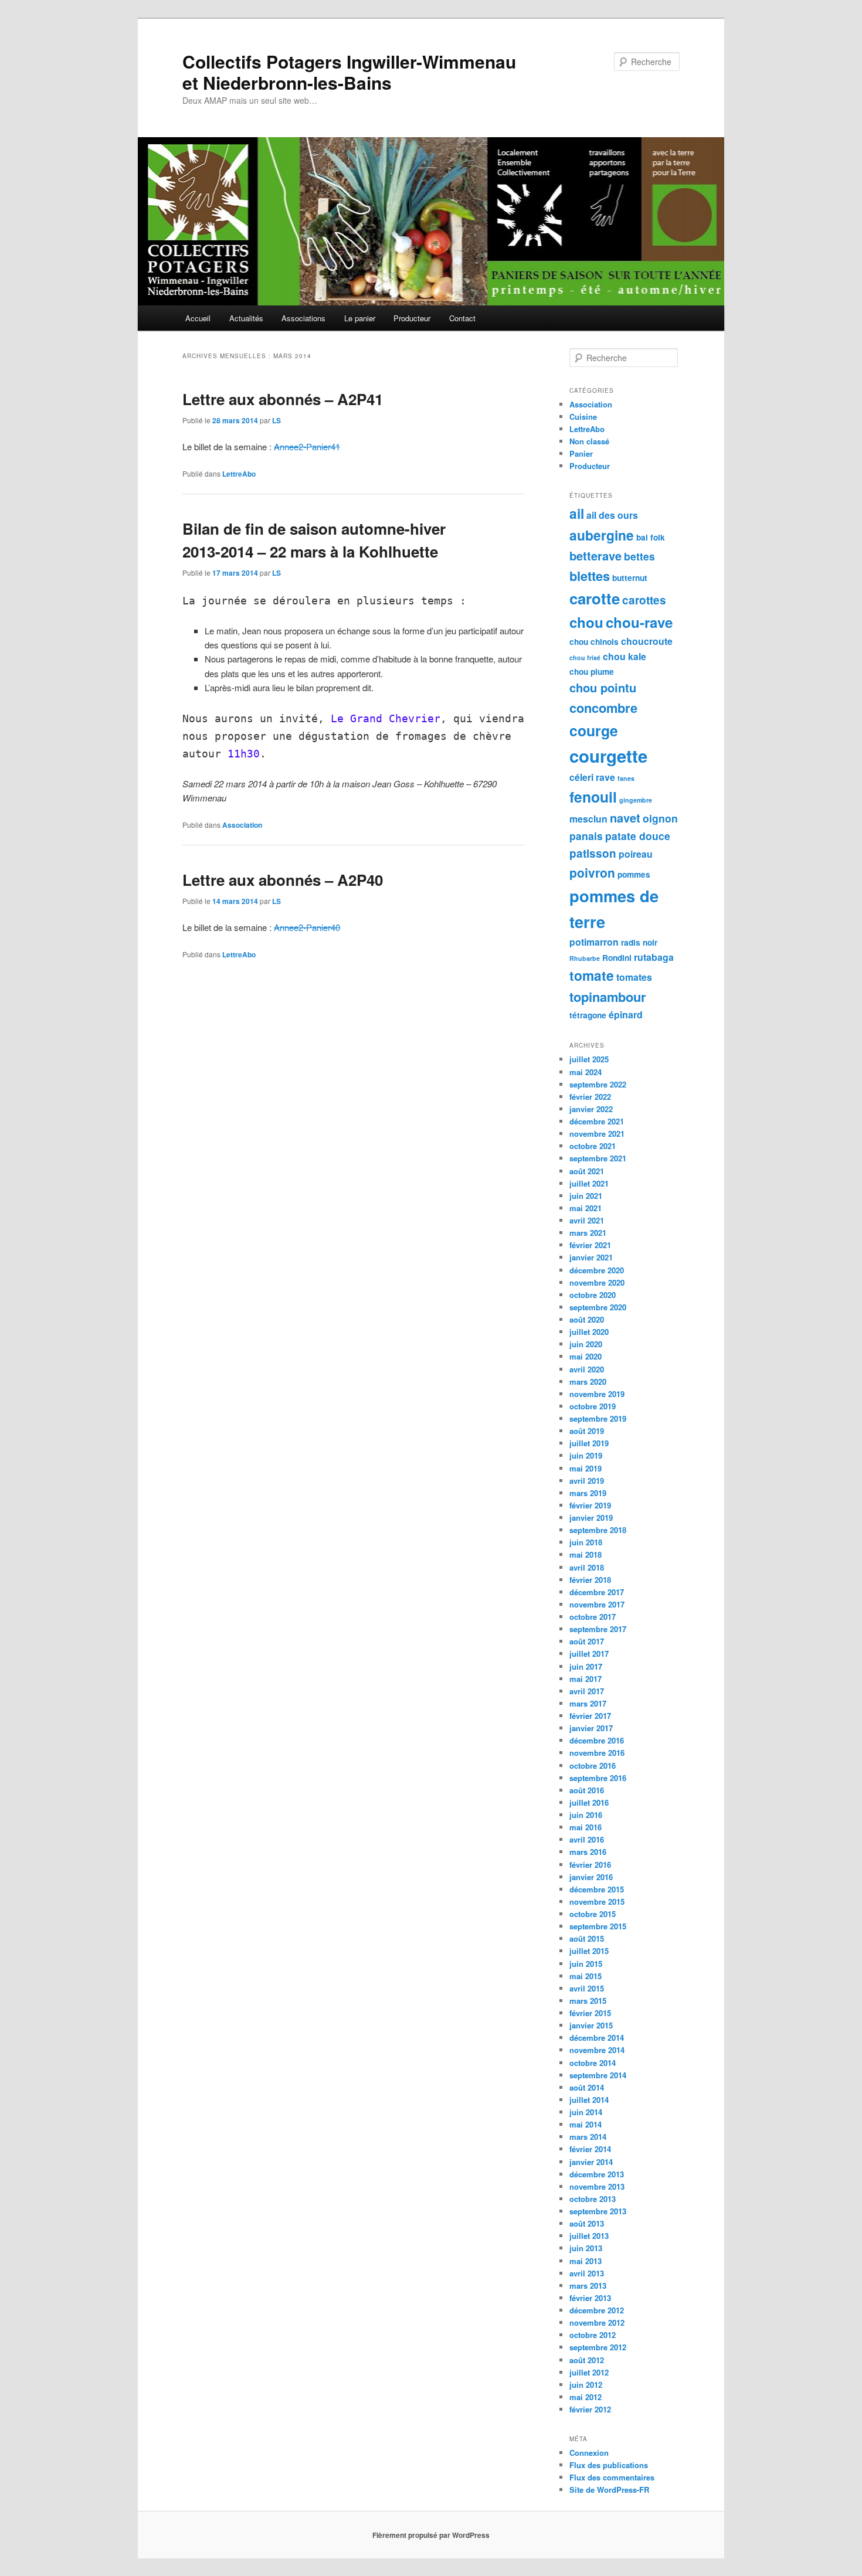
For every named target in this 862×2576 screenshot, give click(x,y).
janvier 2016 (591, 1877)
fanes (626, 778)
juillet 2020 (589, 1332)
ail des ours (612, 515)
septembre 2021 (598, 1158)
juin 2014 (586, 2112)
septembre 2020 (598, 1307)
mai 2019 (586, 1468)
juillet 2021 (589, 1183)
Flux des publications (609, 2465)
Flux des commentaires (612, 2477)
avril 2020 (587, 1369)
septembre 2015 (598, 1926)
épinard (626, 1015)
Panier (581, 453)
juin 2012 (586, 2385)
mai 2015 (586, 1976)
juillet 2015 (589, 1951)
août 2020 (587, 1319)
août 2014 (587, 2087)
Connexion (589, 2453)
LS (276, 420)
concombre (603, 708)
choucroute (647, 641)
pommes (634, 874)
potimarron (594, 942)
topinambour (608, 997)
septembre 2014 (598, 2075)
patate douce (638, 836)
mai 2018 (586, 1554)
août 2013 (587, 2223)
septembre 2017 (598, 1629)
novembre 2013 (597, 2186)
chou (586, 622)
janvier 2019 (591, 1518)
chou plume (592, 672)
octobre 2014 (593, 2063)
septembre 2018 (598, 1530)
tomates (634, 977)
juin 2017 (586, 1666)
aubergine (602, 535)
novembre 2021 (597, 1134)
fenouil (593, 797)
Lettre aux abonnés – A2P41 (283, 399)
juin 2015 (586, 1964)
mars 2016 (588, 1852)
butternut (630, 578)
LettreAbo (239, 474)
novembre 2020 (597, 1282)
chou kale (625, 656)
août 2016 (587, 1790)
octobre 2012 (593, 2335)
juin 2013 (586, 2248)
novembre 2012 (597, 2322)
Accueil (198, 318)
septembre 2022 (598, 1084)
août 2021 (587, 1171)
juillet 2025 (589, 1059)
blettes (590, 576)
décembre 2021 (597, 1121)
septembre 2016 (598, 1778)
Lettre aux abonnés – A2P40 (283, 880)
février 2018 (590, 1580)
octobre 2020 (593, 1295)
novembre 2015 (597, 1902)
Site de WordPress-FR (609, 2490)
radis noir (639, 942)
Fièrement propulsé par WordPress (431, 2535)
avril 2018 (587, 1567)
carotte (595, 598)
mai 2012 (586, 2397)
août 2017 (587, 1641)
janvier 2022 (591, 1109)
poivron (592, 872)
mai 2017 (586, 1679)
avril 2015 (587, 1988)
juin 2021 (586, 1196)
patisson (593, 853)
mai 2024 (586, 1072)
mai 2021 (586, 1208)
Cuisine (583, 417)
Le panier (360, 318)
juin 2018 (586, 1542)
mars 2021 (588, 1233)
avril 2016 (587, 1839)
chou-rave (639, 622)
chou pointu (603, 687)
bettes (639, 556)
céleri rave (592, 777)
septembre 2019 (598, 1418)
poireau (636, 854)
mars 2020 (588, 1382)
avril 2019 (587, 1481)
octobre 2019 (593, 1406)
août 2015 (587, 1938)
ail (577, 513)
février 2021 (590, 1245)
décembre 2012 (597, 2310)
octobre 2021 (593, 1146)
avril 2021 (587, 1220)
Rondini (617, 958)
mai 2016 (586, 1827)
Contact (462, 318)
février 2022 (590, 1097)
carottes (644, 600)
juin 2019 (586, 1455)
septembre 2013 (598, 2211)
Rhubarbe (585, 958)
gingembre (636, 800)
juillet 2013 (589, 2236)
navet (625, 818)
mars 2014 (588, 2137)
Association (242, 825)
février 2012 (590, 2409)
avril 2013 (587, 2273)
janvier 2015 (591, 2025)
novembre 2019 (597, 1394)
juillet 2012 (589, 2372)
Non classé (589, 441)
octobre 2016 (593, 1766)
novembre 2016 (597, 1753)
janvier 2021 (591, 1257)
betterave (595, 555)
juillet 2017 (589, 1654)
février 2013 (590, 2298)
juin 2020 (586, 1344)
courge (594, 730)
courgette (608, 756)
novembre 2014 (597, 2050)
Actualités (246, 318)
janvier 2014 (591, 2162)
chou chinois (594, 642)
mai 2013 (586, 2261)
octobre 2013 (593, 2199)
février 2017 (590, 1716)
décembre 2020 (597, 1270)
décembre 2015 (597, 1889)
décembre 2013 (597, 2174)
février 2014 (590, 2149)
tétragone (588, 1015)
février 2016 (590, 1865)
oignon (660, 818)
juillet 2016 (589, 1802)
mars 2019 (588, 1493)
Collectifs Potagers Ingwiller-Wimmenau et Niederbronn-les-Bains (349, 72)
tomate (592, 975)
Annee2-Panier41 (307, 446)
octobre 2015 (593, 1914)
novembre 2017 (597, 1604)
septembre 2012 (598, 2347)
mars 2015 (588, 2001)
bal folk (651, 537)
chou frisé (585, 657)
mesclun (588, 819)
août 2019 (587, 1431)
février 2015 (590, 2013)
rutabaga (654, 957)
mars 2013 (588, 2286)
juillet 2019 (589, 1443)
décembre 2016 (597, 1740)
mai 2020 (586, 1356)
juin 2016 (586, 1815)
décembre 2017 (597, 1592)
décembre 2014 (597, 2038)
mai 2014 (586, 2124)
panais (586, 836)
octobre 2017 (593, 1617)
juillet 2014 (589, 2100)
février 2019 (590, 1505)
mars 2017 (588, 1703)
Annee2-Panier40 (307, 927)
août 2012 (587, 2360)
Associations (303, 318)
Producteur (412, 318)
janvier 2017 (591, 1728)
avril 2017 (587, 1691)
